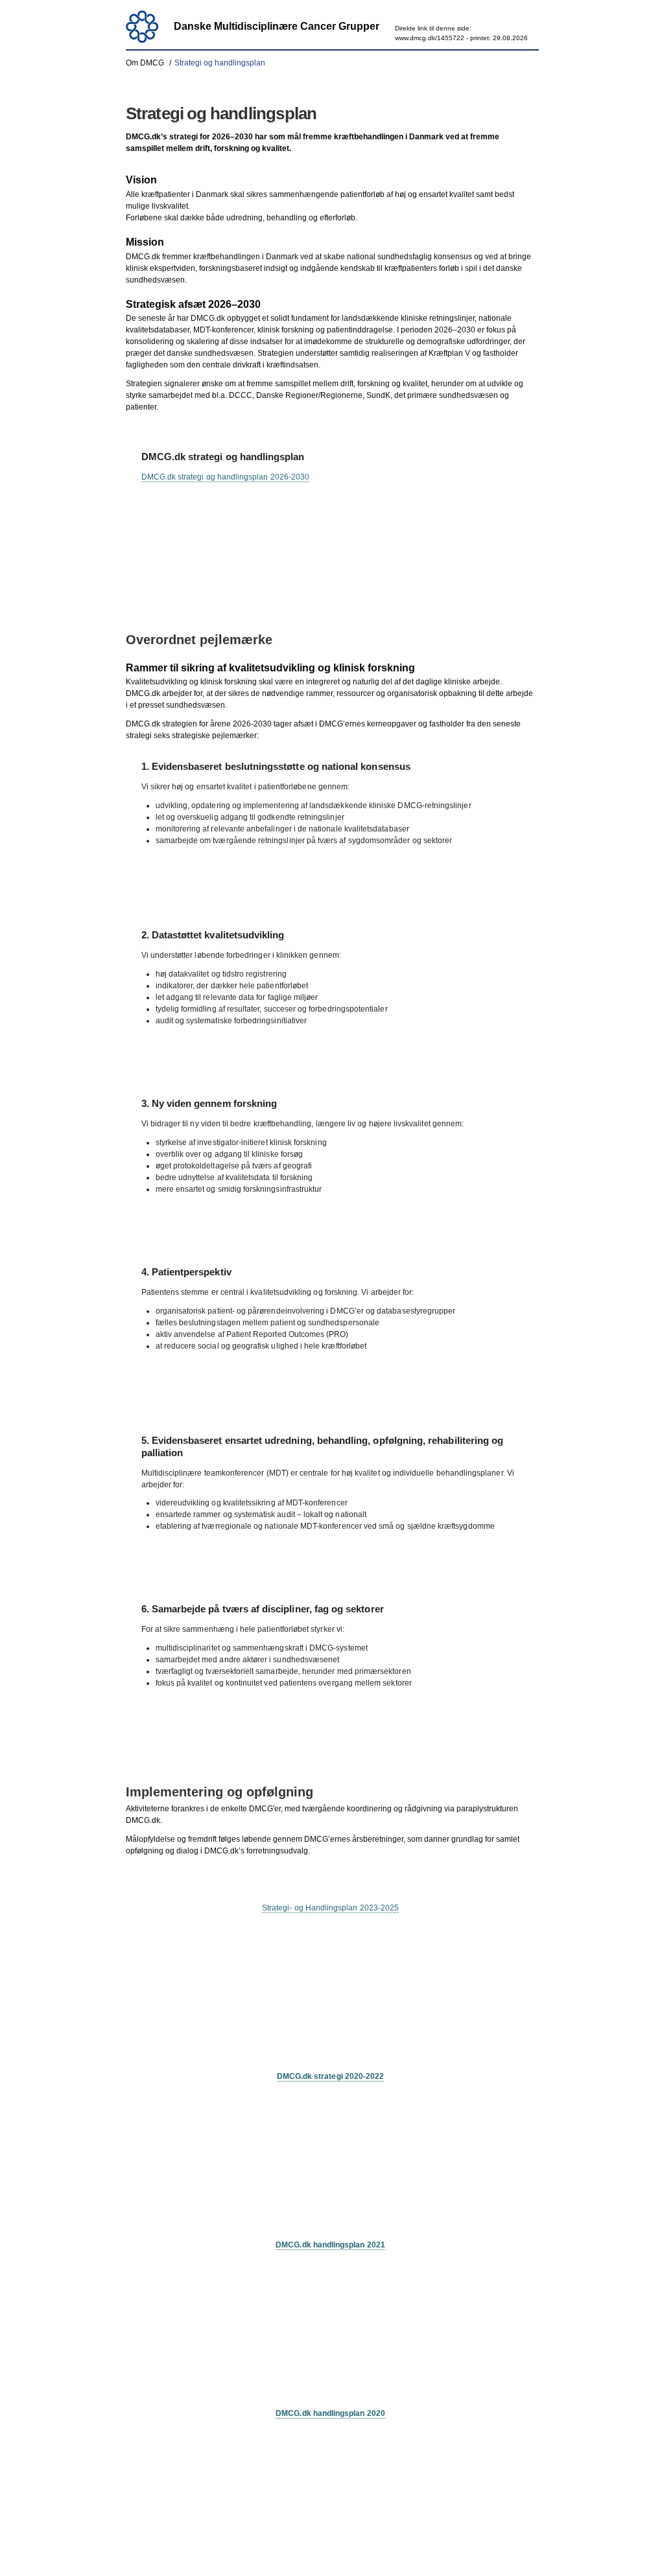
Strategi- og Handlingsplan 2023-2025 (330, 1908)
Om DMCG (145, 63)
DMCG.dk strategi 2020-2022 (331, 2076)
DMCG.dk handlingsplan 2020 (330, 2413)
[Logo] (142, 27)
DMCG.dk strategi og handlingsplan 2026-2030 (226, 477)
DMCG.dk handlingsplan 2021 (330, 2245)
